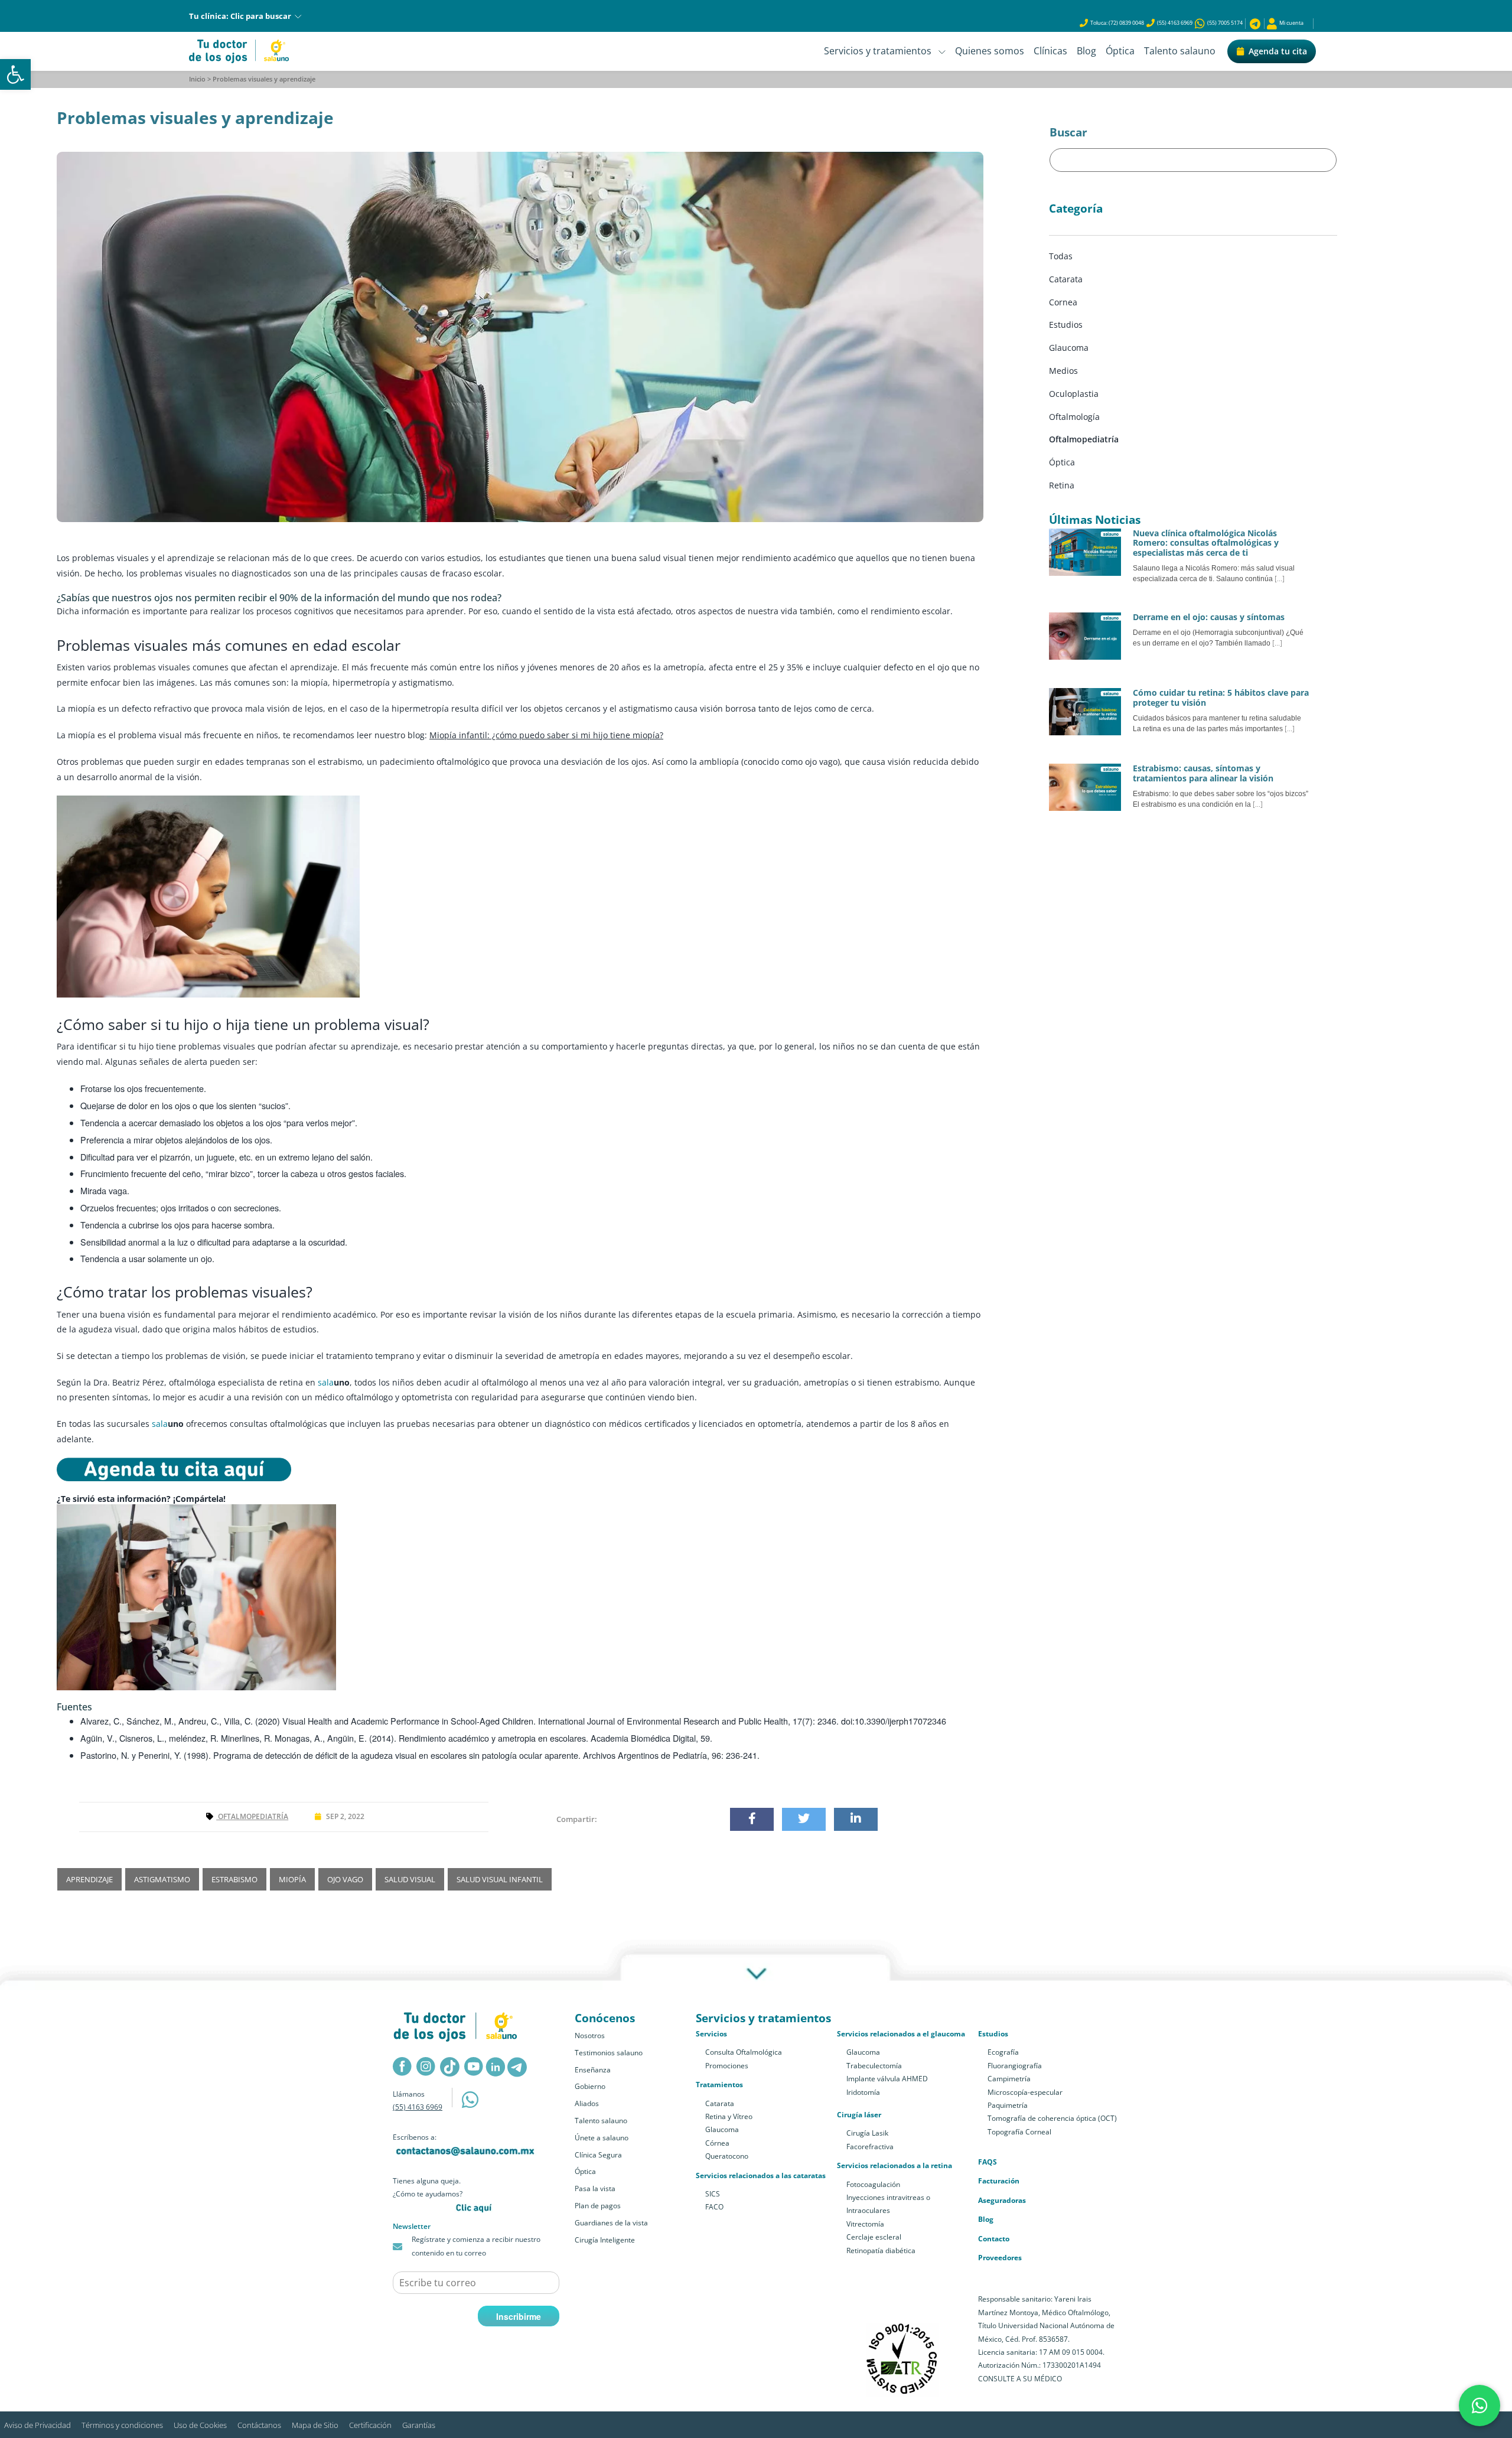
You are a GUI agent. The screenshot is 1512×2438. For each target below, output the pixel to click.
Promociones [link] (727, 2066)
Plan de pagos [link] (598, 2206)
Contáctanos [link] (259, 2425)
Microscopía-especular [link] (1025, 2092)
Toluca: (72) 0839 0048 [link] (1117, 23)
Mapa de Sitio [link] (315, 2425)
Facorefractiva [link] (870, 2147)
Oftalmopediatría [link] (252, 1816)
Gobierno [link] (590, 2086)
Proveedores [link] (1000, 2258)
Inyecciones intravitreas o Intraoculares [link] (888, 2204)
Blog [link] (1086, 51)
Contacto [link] (994, 2239)
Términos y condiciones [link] (122, 2425)
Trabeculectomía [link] (874, 2066)
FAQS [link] (988, 2162)
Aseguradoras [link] (1002, 2200)
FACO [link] (714, 2207)
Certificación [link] (370, 2425)
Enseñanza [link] (593, 2070)
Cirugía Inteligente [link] (605, 2240)
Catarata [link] (720, 2103)
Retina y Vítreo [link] (729, 2116)
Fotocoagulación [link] (873, 2184)
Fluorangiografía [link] (1015, 2066)
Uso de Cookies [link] (200, 2425)
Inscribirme (519, 2316)
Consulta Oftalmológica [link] (744, 2052)
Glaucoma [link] (722, 2129)
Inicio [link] (197, 79)
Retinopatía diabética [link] (881, 2250)
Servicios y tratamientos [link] (881, 51)
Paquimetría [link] (1008, 2105)
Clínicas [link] (1050, 51)
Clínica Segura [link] (598, 2155)
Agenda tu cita (1278, 51)
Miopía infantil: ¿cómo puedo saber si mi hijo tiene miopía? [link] (546, 735)
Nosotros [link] (590, 2036)
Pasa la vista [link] (595, 2188)
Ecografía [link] (1003, 2052)
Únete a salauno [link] (602, 2138)
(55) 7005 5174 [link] (1224, 23)
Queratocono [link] (727, 2156)
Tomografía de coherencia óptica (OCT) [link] (1052, 2118)
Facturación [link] (999, 2181)
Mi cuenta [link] (1290, 23)
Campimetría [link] (1009, 2079)
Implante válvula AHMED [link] (887, 2079)
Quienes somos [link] (990, 51)
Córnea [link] (717, 2143)
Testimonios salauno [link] (609, 2053)
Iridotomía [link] (863, 2092)
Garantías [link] (419, 2425)
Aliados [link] (587, 2103)
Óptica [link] (1120, 51)
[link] (15, 74)
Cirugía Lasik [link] (867, 2133)
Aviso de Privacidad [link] (38, 2425)
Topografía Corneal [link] (1019, 2132)
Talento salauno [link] (1180, 51)
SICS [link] (713, 2194)
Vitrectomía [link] (865, 2224)
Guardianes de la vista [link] (611, 2223)
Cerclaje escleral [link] (874, 2237)
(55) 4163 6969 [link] (1175, 23)
